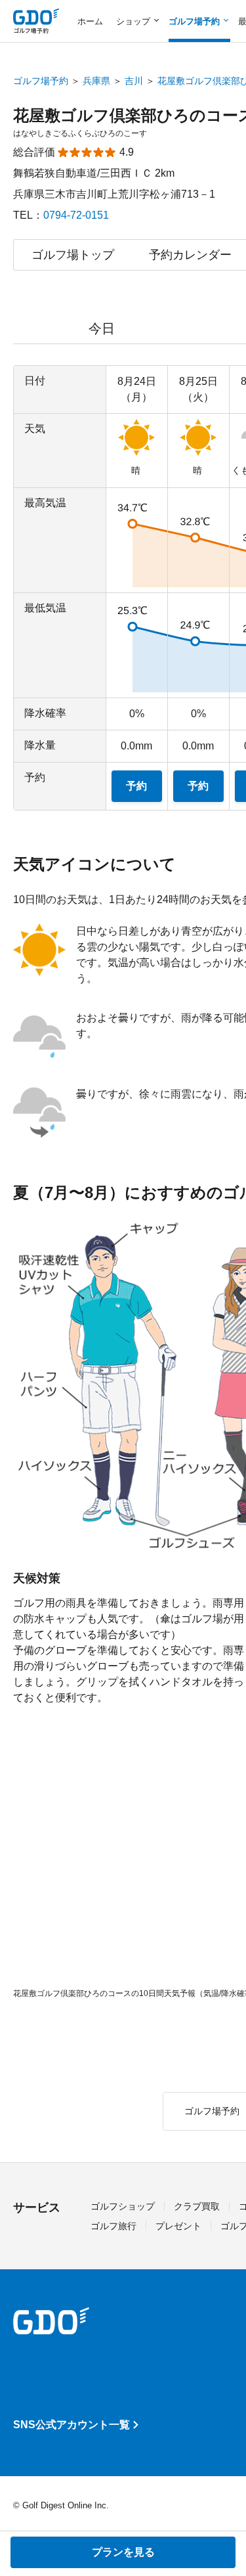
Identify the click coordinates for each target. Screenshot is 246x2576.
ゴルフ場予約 (41, 81)
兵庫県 (96, 81)
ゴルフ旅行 (113, 2226)
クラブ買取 (197, 2206)
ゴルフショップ (123, 2206)
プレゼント (178, 2226)
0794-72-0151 (76, 215)
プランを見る (123, 2552)
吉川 (134, 81)
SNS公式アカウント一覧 (72, 2425)
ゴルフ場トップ (73, 255)
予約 (136, 786)
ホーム (90, 21)
